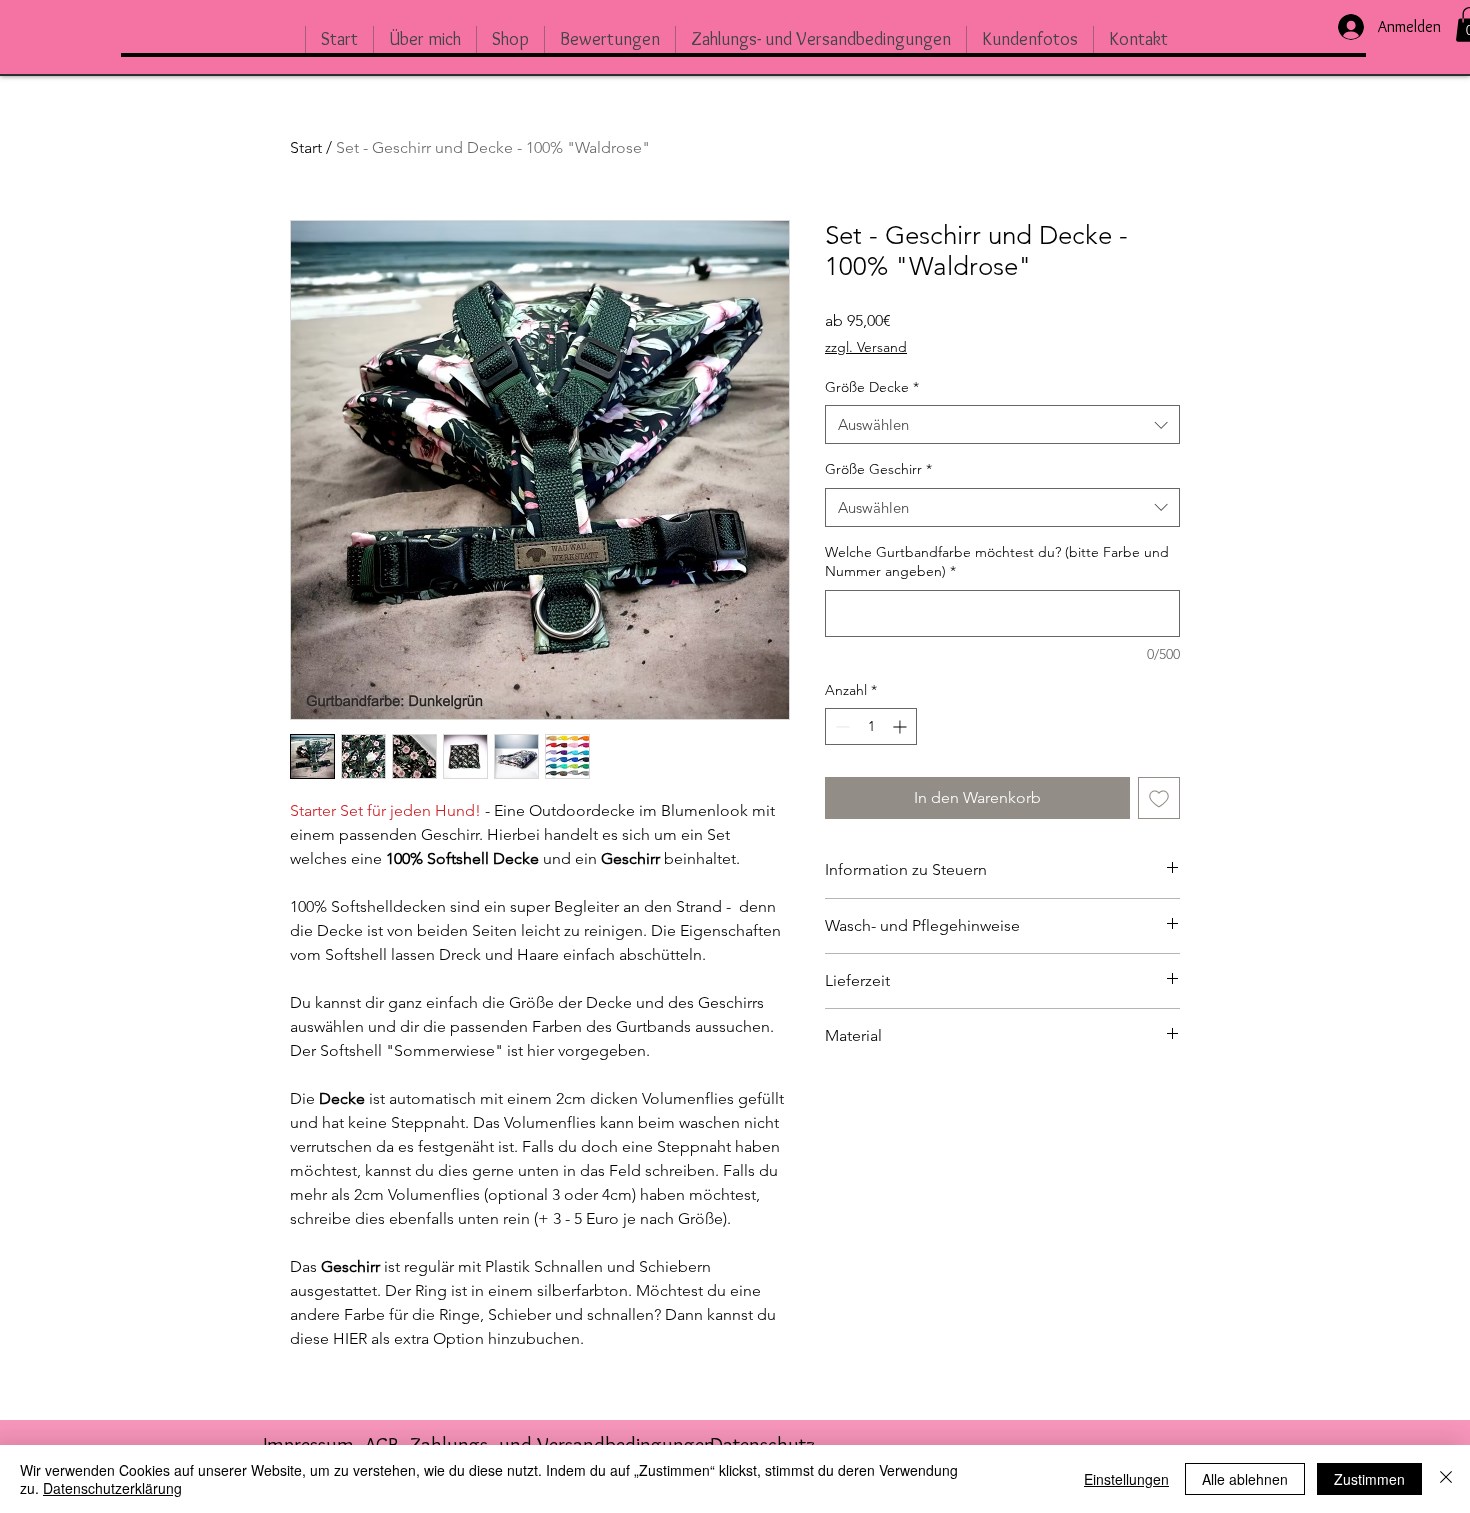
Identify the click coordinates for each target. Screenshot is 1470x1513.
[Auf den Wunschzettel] (1159, 798)
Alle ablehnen (1245, 1479)
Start (306, 147)
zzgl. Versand (866, 347)
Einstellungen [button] (1126, 1479)
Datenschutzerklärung (112, 1488)
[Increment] (901, 726)
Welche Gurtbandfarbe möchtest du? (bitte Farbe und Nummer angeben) (997, 562)
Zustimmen (1369, 1479)
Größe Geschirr (878, 469)
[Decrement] (840, 726)
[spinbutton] (871, 726)
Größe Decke (872, 387)
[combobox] (1002, 424)
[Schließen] (1446, 1479)
